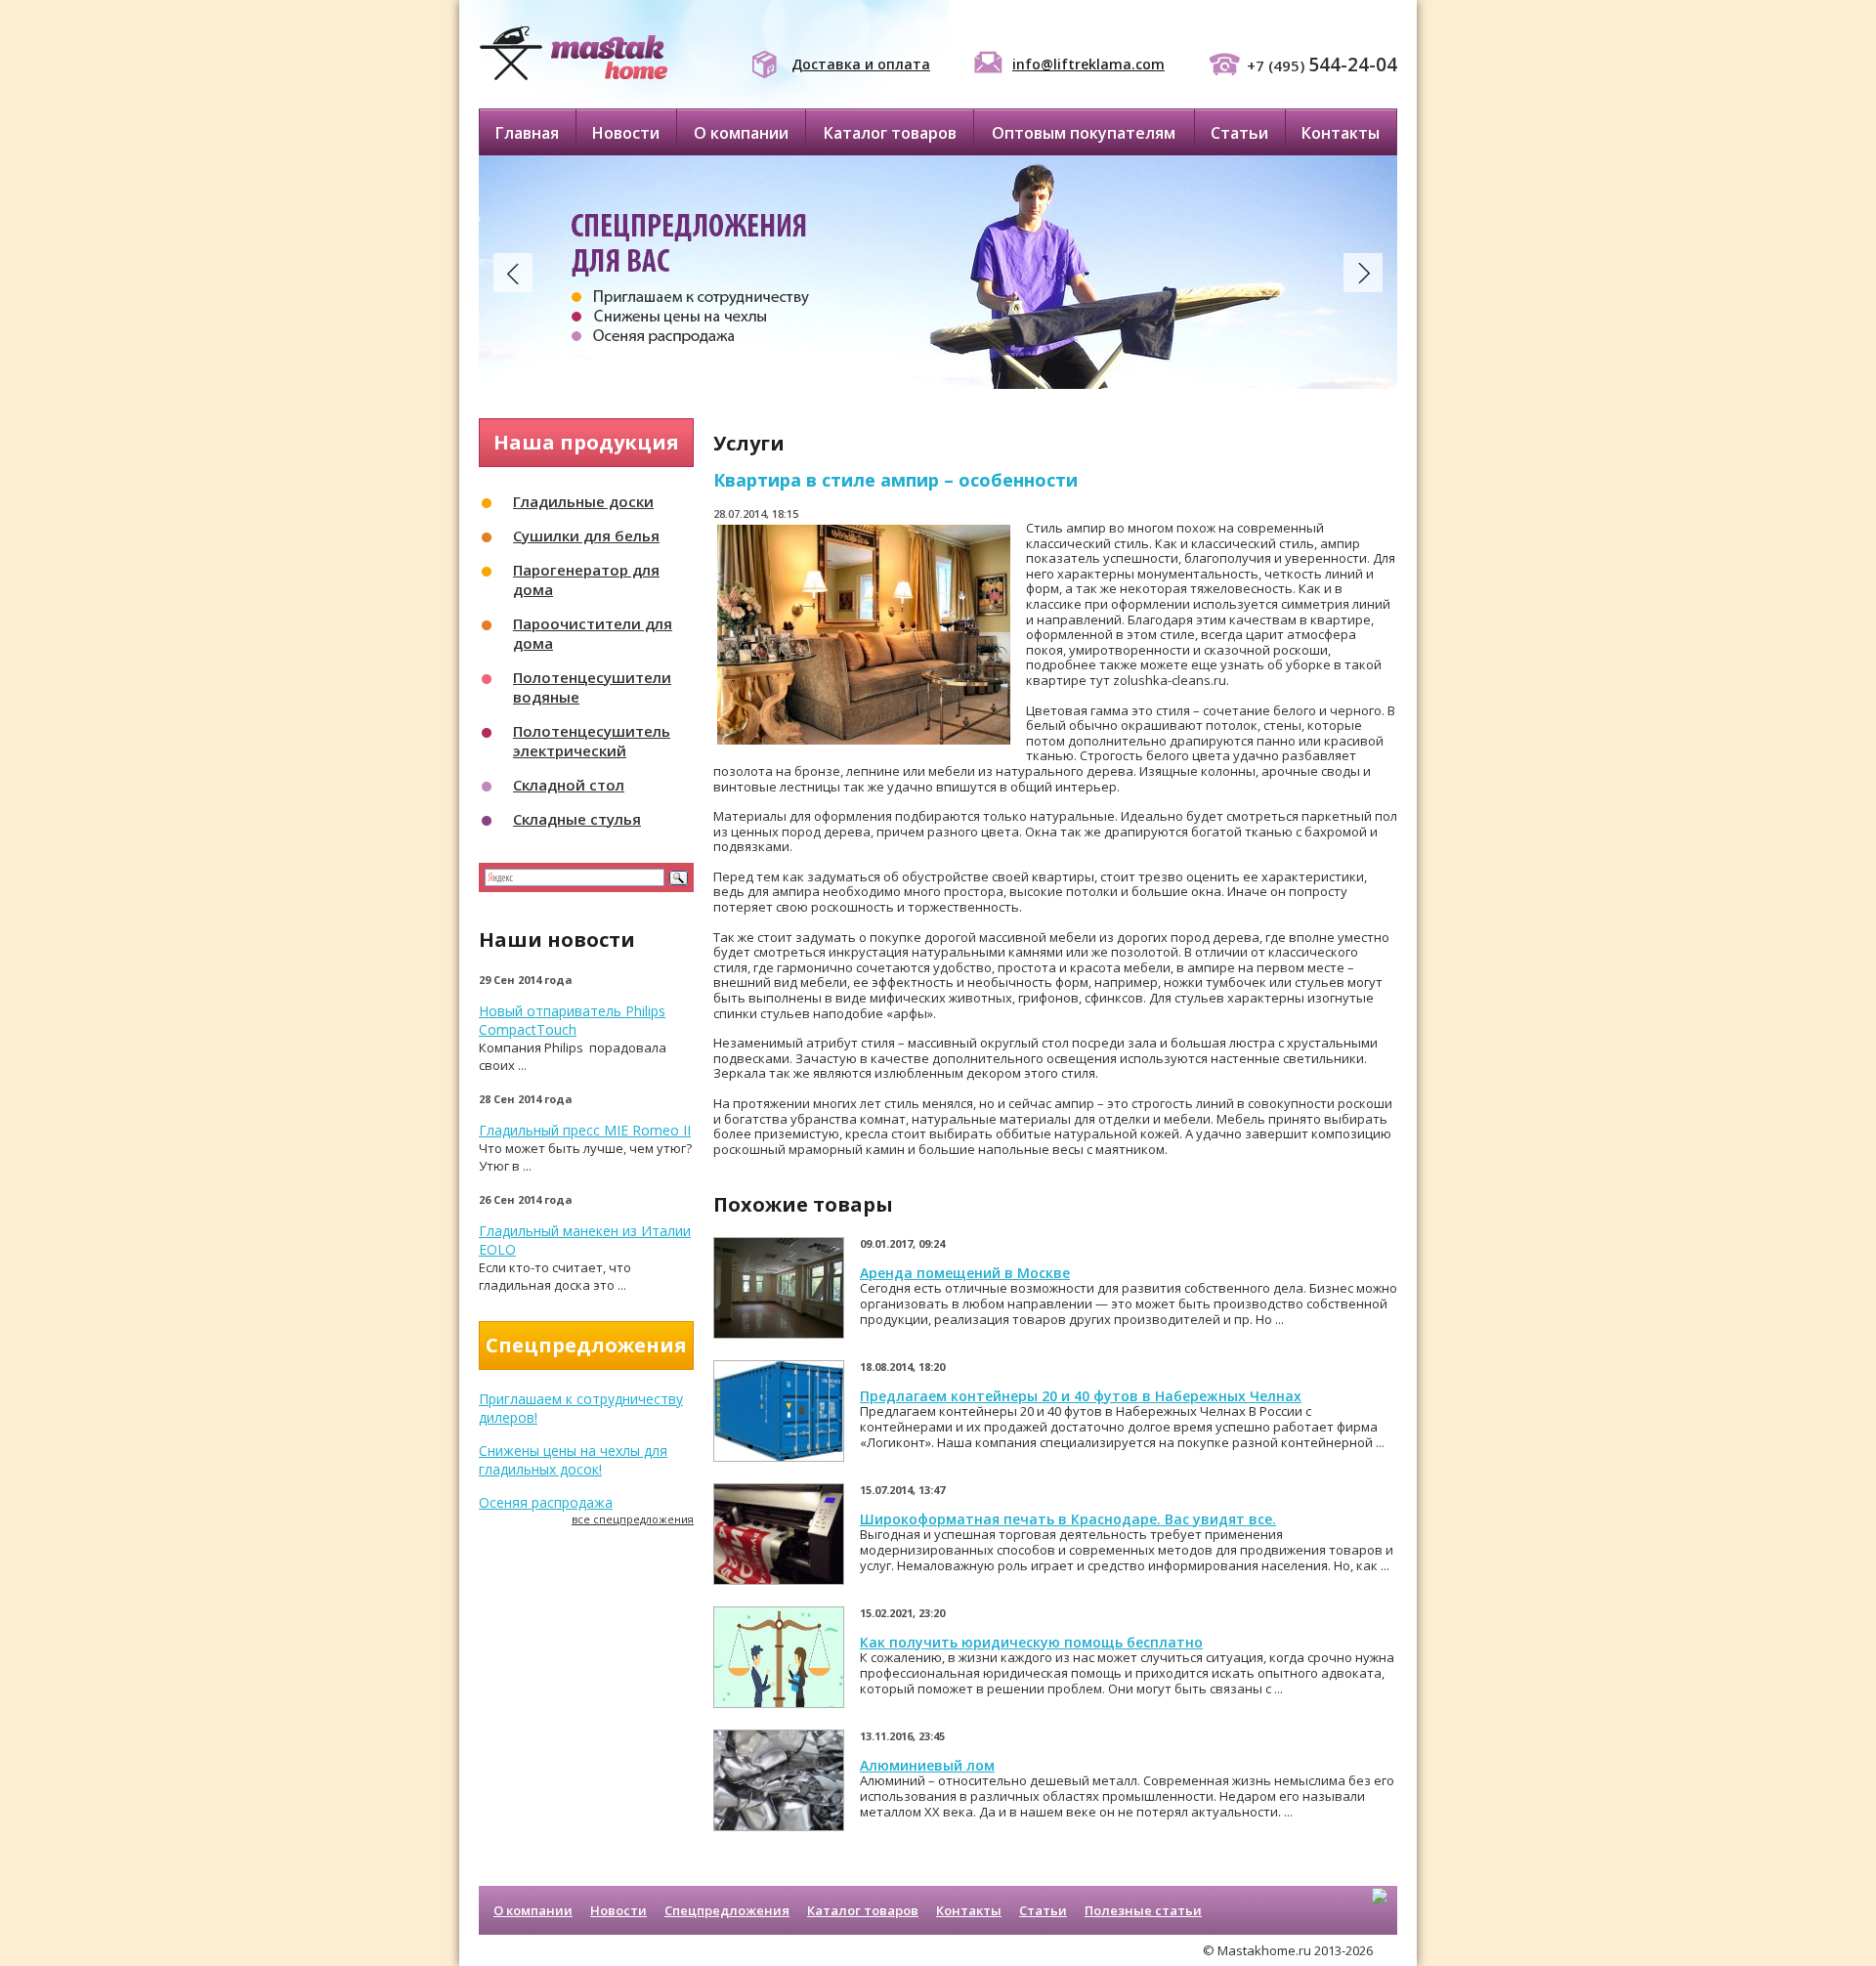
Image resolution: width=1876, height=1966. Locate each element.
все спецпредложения (633, 1519)
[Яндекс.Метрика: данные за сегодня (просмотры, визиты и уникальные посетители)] (1380, 1912)
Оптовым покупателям (1084, 133)
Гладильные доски (583, 501)
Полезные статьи (1143, 1910)
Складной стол (569, 785)
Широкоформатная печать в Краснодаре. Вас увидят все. (1068, 1519)
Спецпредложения (727, 1910)
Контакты (1341, 133)
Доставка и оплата (861, 64)
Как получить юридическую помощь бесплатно (1031, 1642)
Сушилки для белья (586, 535)
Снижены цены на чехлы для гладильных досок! (573, 1460)
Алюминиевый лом (927, 1765)
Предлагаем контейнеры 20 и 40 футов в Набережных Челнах (1081, 1396)
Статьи (1239, 133)
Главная (527, 133)
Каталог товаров (890, 133)
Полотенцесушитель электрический (592, 741)
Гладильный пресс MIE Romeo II (585, 1130)
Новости (626, 133)
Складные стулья (577, 819)
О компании (741, 133)
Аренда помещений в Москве (965, 1273)
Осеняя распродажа (546, 1502)
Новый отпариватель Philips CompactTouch (572, 1020)
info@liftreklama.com (1088, 64)
